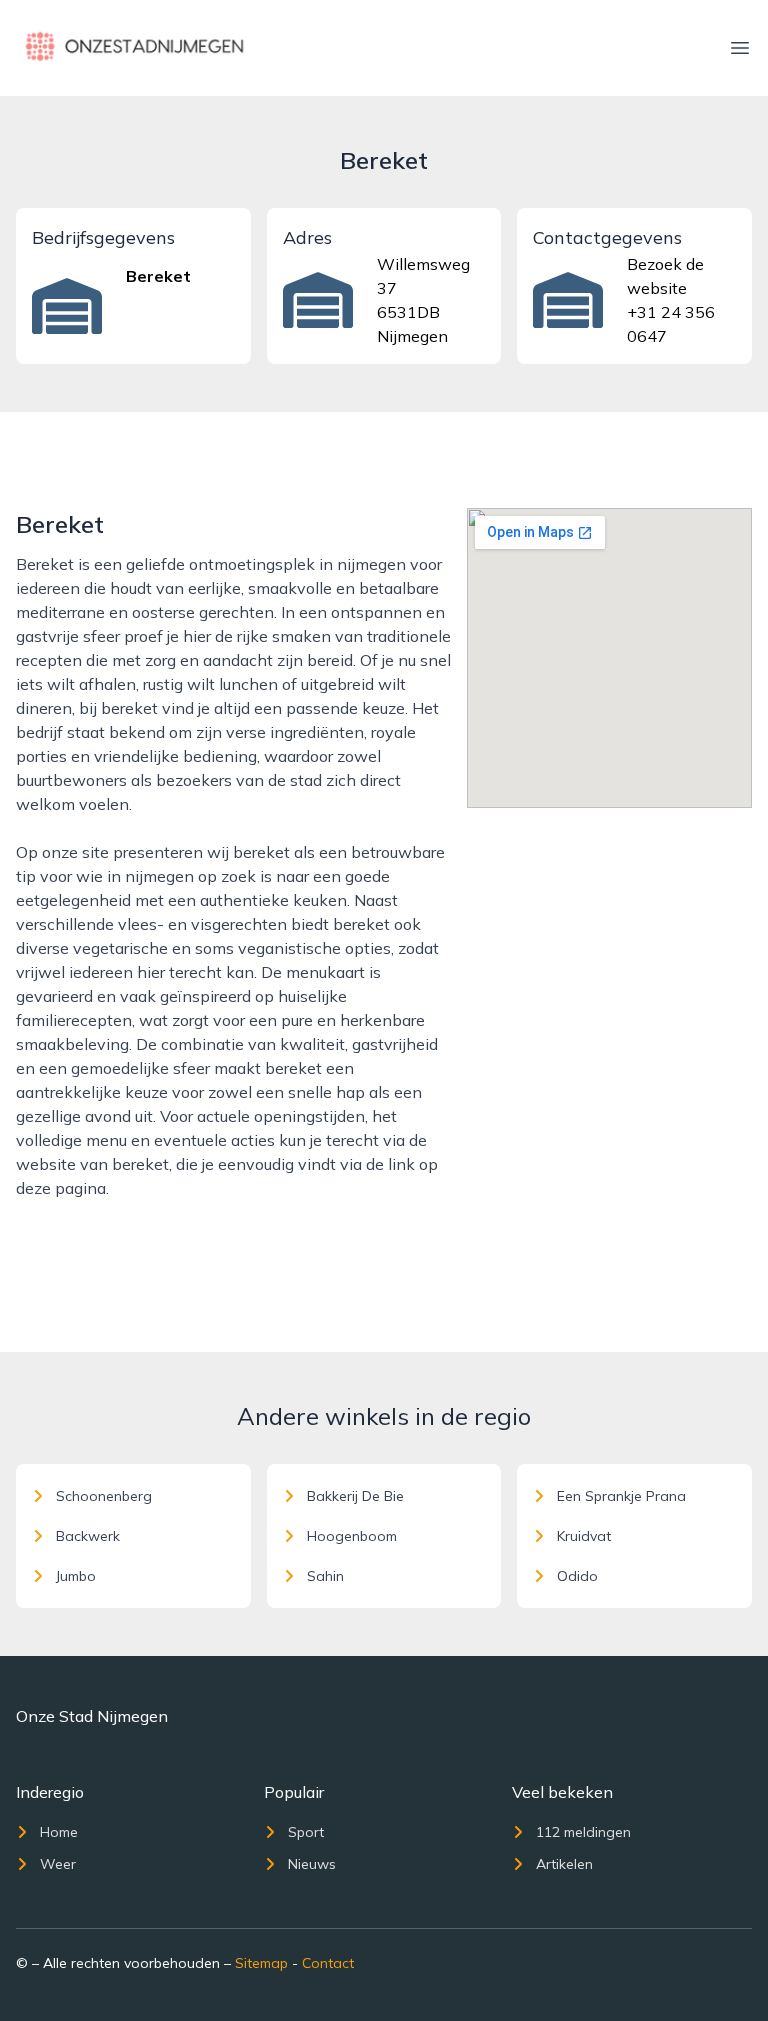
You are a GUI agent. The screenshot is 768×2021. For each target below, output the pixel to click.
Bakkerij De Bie (355, 1496)
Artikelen (564, 1864)
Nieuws (312, 1864)
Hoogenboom (352, 1536)
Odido (577, 1576)
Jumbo (76, 1576)
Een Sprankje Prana (621, 1496)
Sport (306, 1832)
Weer (58, 1864)
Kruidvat (584, 1536)
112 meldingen (583, 1832)
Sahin (325, 1576)
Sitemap (261, 1963)
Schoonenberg (104, 1496)
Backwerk (88, 1536)
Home (59, 1832)
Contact (328, 1963)
